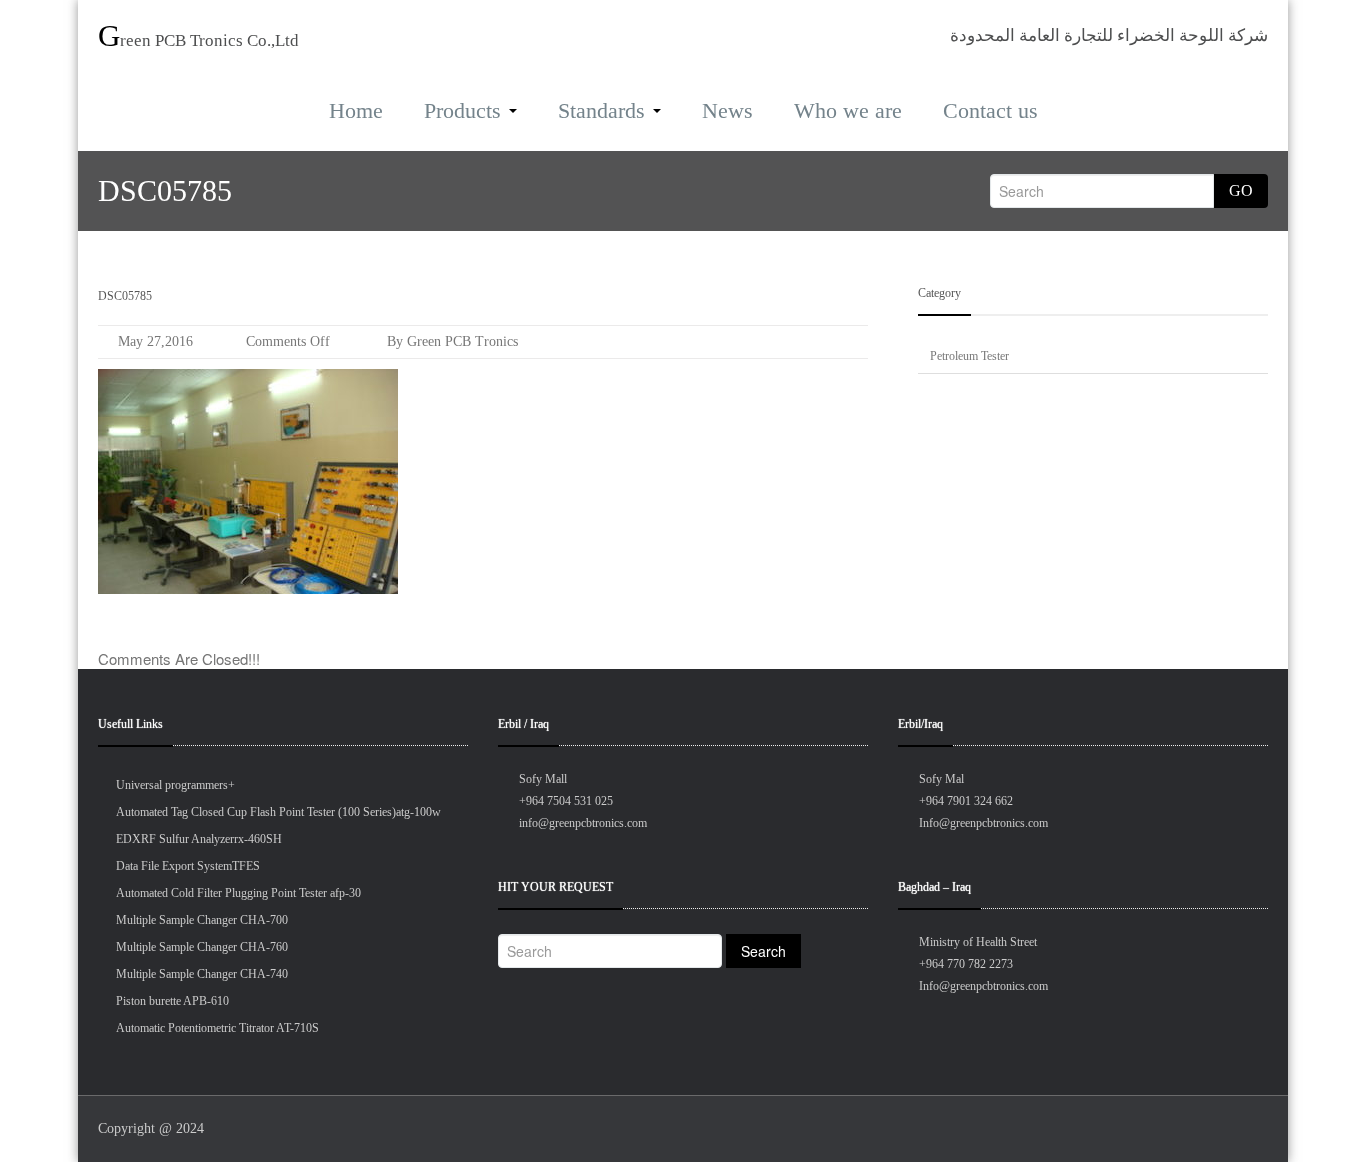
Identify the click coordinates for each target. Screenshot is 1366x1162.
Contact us (990, 110)
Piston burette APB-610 (172, 1001)
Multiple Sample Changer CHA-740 (202, 974)
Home (356, 110)
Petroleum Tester (969, 356)
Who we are (848, 110)
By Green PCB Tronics (450, 341)
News (727, 110)
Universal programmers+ (175, 785)
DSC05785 (125, 296)
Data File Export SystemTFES (188, 866)
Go (1241, 190)
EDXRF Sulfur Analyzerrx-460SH (199, 839)
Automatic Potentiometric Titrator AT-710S (217, 1028)
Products (462, 110)
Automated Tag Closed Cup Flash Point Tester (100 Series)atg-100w (278, 812)
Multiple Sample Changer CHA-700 (202, 920)
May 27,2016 (155, 341)
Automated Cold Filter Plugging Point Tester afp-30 (238, 893)
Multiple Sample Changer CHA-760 (202, 947)
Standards (601, 110)
